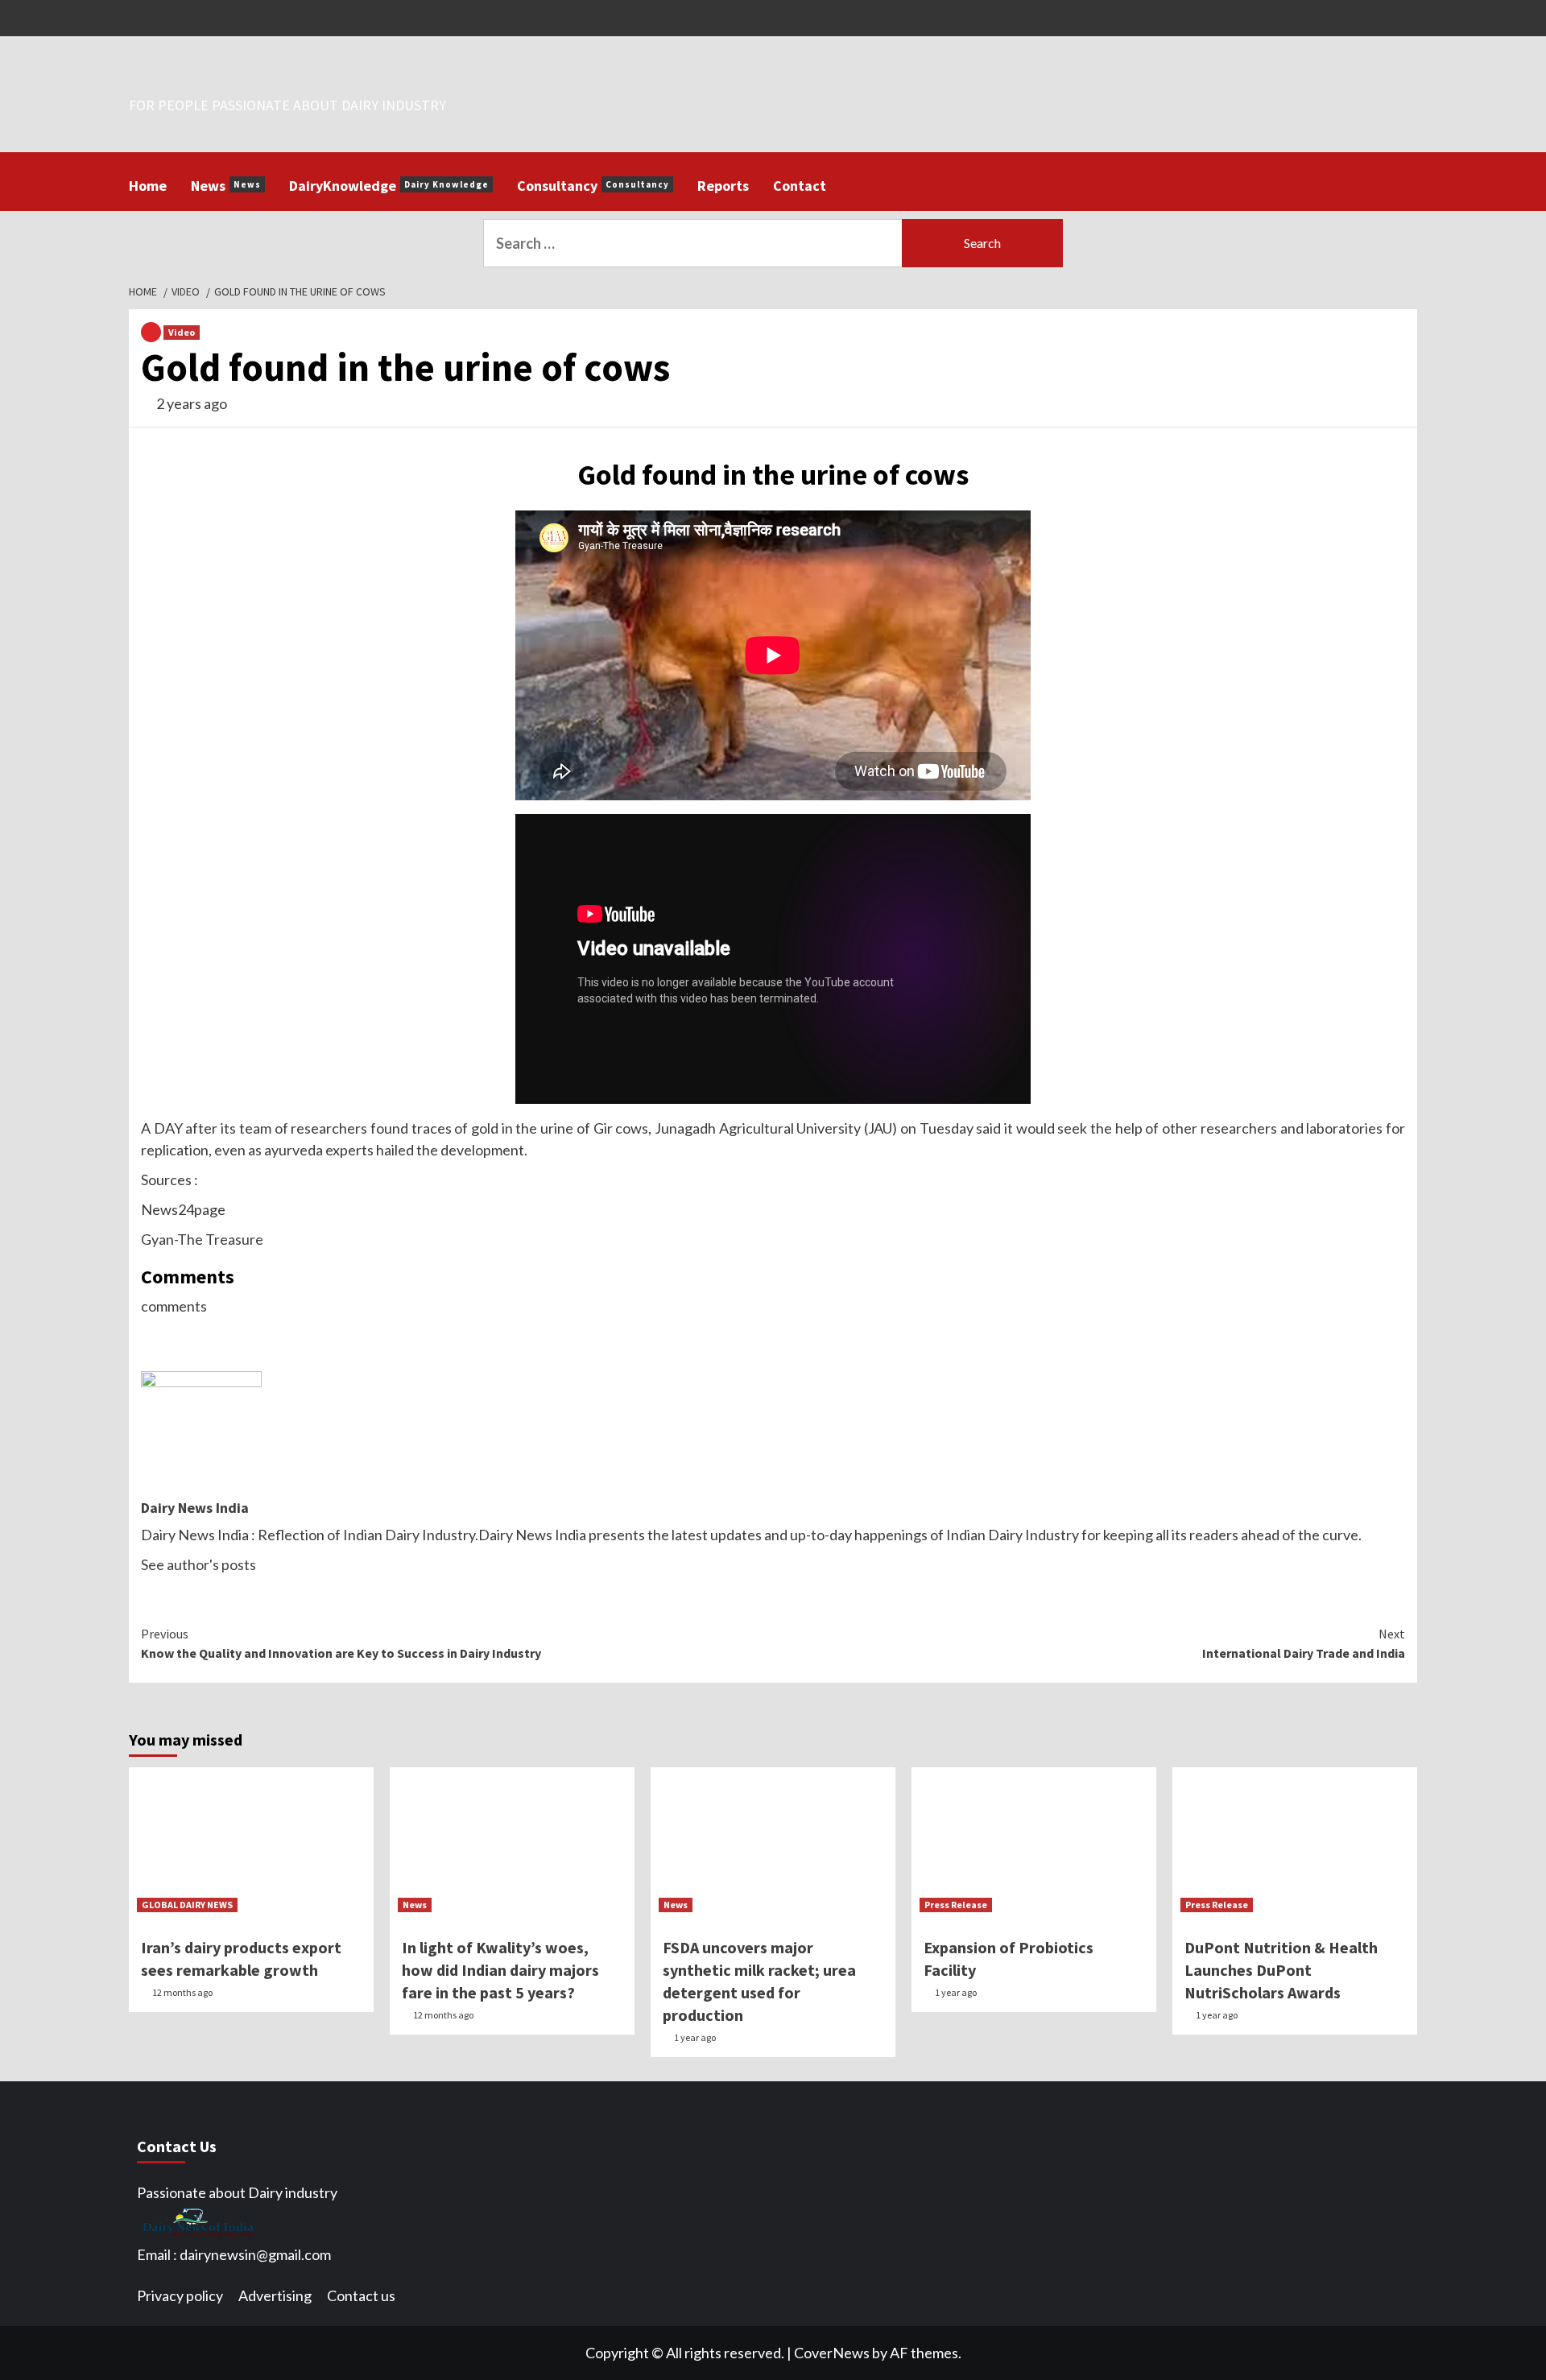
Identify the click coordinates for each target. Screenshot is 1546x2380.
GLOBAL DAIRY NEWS (187, 1905)
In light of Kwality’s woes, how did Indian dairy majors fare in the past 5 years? (500, 1970)
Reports (723, 186)
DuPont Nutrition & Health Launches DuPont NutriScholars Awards (1281, 1970)
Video (182, 332)
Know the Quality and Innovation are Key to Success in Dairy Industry (341, 1643)
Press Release (956, 1905)
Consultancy (593, 186)
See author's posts (198, 1564)
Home (148, 186)
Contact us (361, 2295)
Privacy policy (180, 2295)
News (226, 186)
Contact (800, 186)
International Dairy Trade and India (1304, 1643)
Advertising (275, 2295)
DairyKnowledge (389, 186)
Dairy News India (195, 1508)
